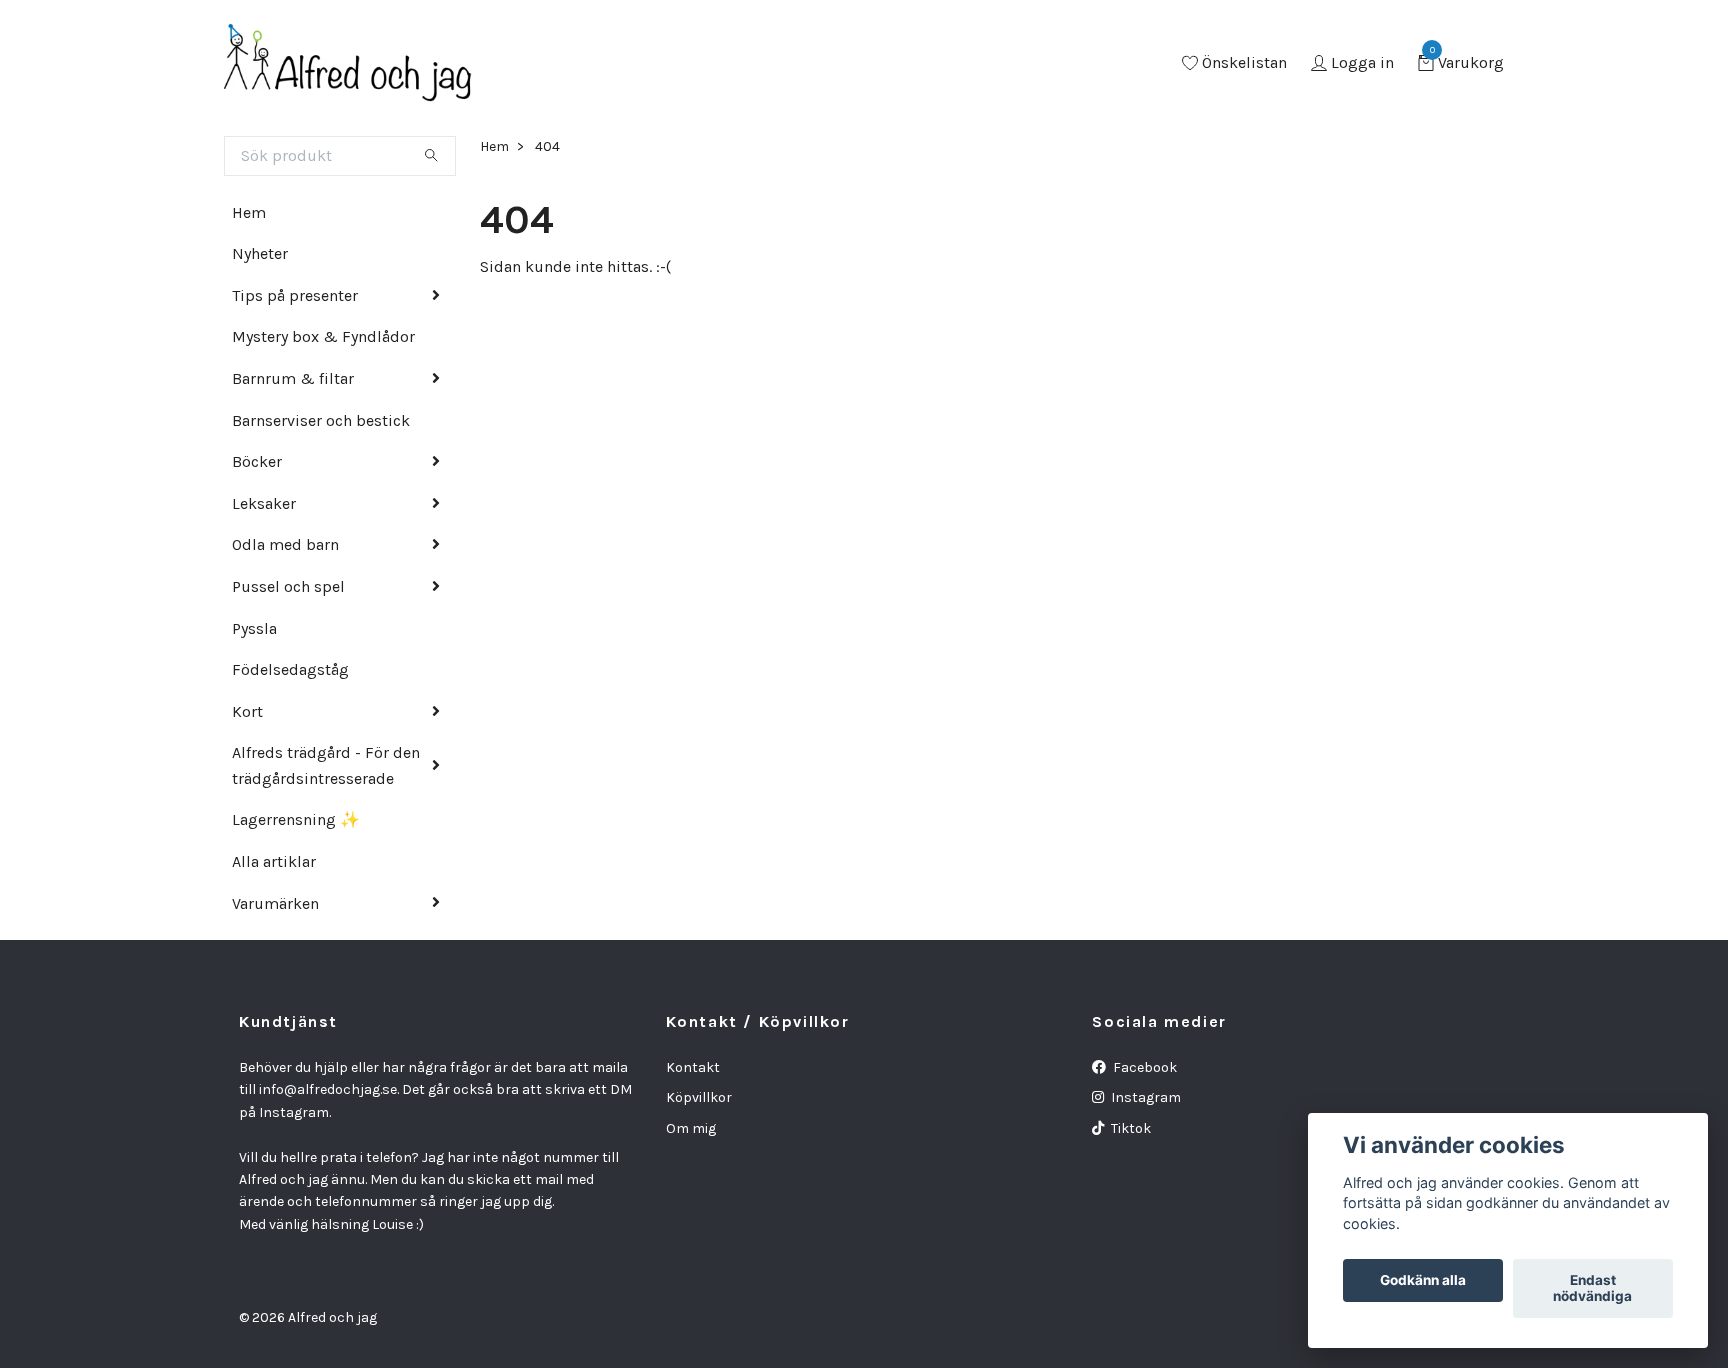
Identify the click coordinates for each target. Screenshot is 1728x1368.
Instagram (1144, 1097)
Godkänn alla (1423, 1281)
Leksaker (264, 503)
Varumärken (275, 903)
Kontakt (693, 1067)
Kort (247, 711)
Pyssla (254, 628)
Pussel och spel (288, 586)
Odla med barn (285, 544)
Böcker (257, 461)
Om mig (691, 1128)
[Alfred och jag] (348, 64)
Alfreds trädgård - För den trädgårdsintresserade (326, 765)
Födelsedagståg (290, 669)
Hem (249, 212)
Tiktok (1129, 1128)
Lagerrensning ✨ (296, 819)
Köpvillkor (699, 1097)
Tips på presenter (295, 295)
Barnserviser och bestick (321, 420)
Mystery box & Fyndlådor (323, 336)
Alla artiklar (274, 861)
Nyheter (260, 253)
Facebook (1143, 1067)
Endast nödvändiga (1592, 1289)
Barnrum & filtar (293, 378)
